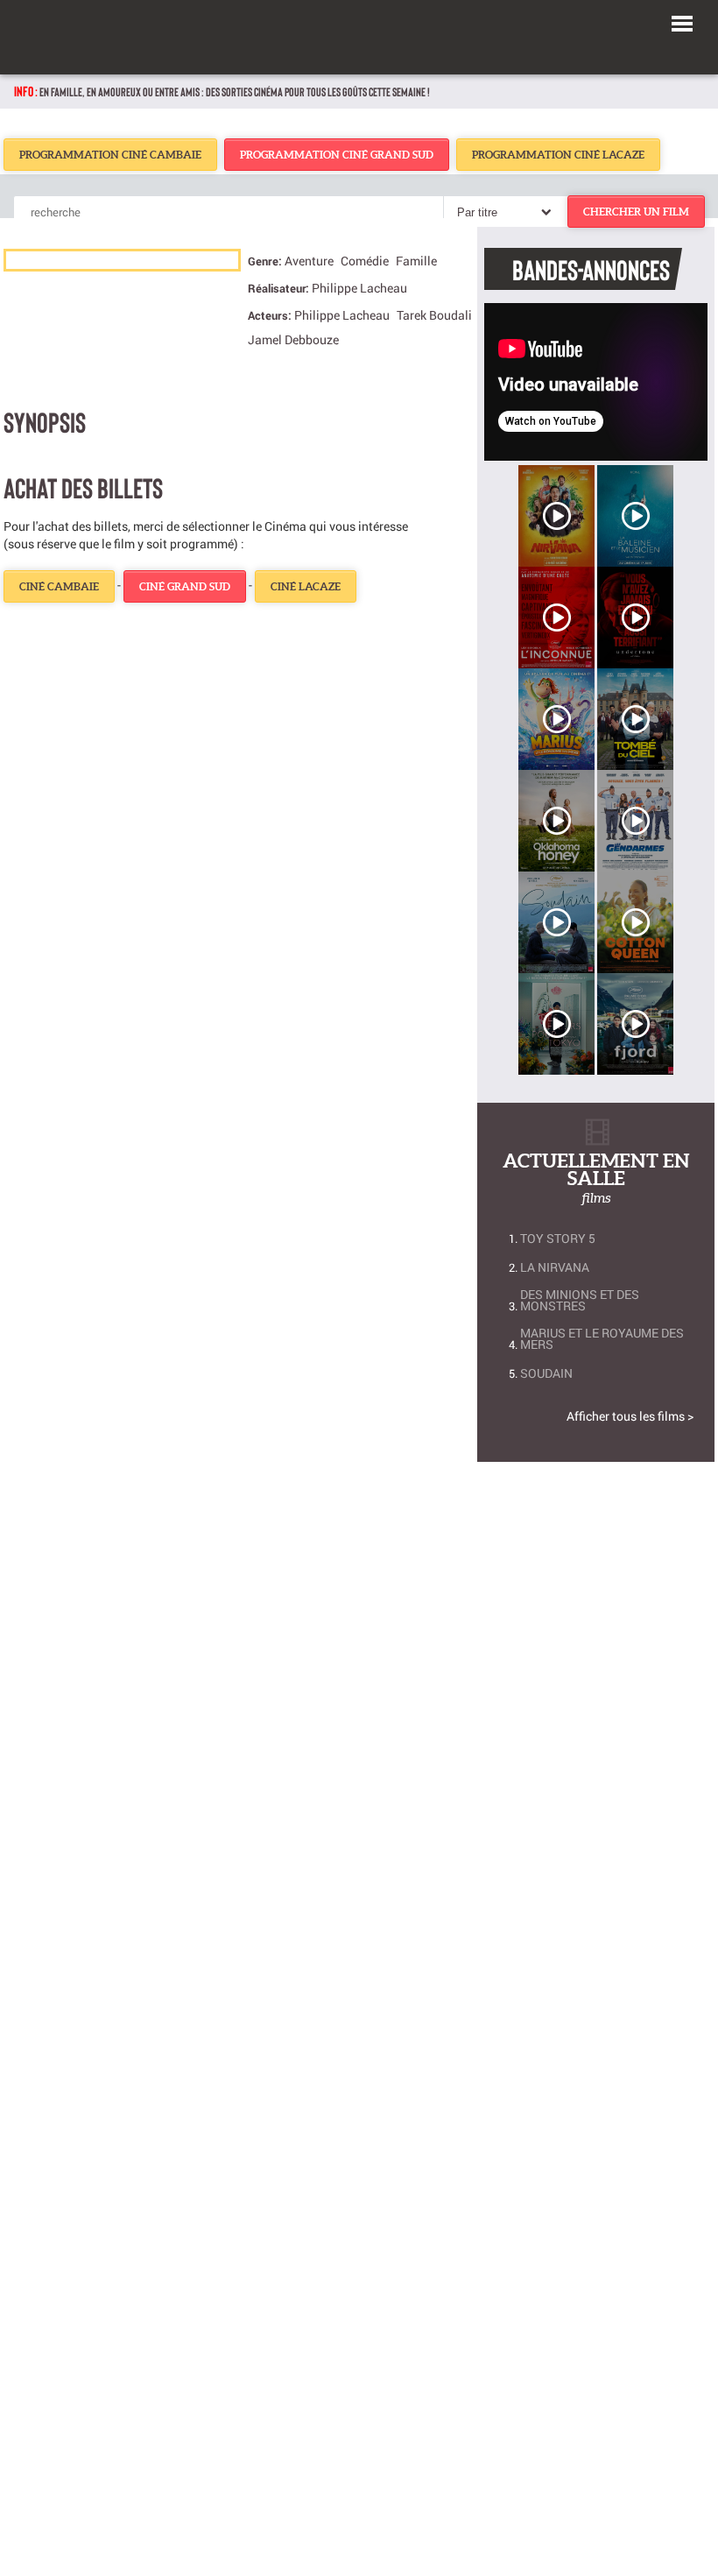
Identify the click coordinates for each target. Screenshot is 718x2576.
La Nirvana (555, 1267)
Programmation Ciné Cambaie (110, 155)
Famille (416, 261)
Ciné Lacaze (306, 586)
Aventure (309, 261)
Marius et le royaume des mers (602, 1338)
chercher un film (636, 212)
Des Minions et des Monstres (580, 1300)
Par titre (477, 212)
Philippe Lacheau (359, 288)
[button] (682, 21)
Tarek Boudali (434, 315)
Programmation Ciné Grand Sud (337, 155)
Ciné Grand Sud (185, 586)
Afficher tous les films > (630, 1416)
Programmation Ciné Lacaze (558, 155)
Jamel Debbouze (293, 339)
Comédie (365, 261)
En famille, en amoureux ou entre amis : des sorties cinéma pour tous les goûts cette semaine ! (235, 92)
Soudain (546, 1373)
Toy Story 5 (558, 1238)
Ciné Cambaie (59, 586)
